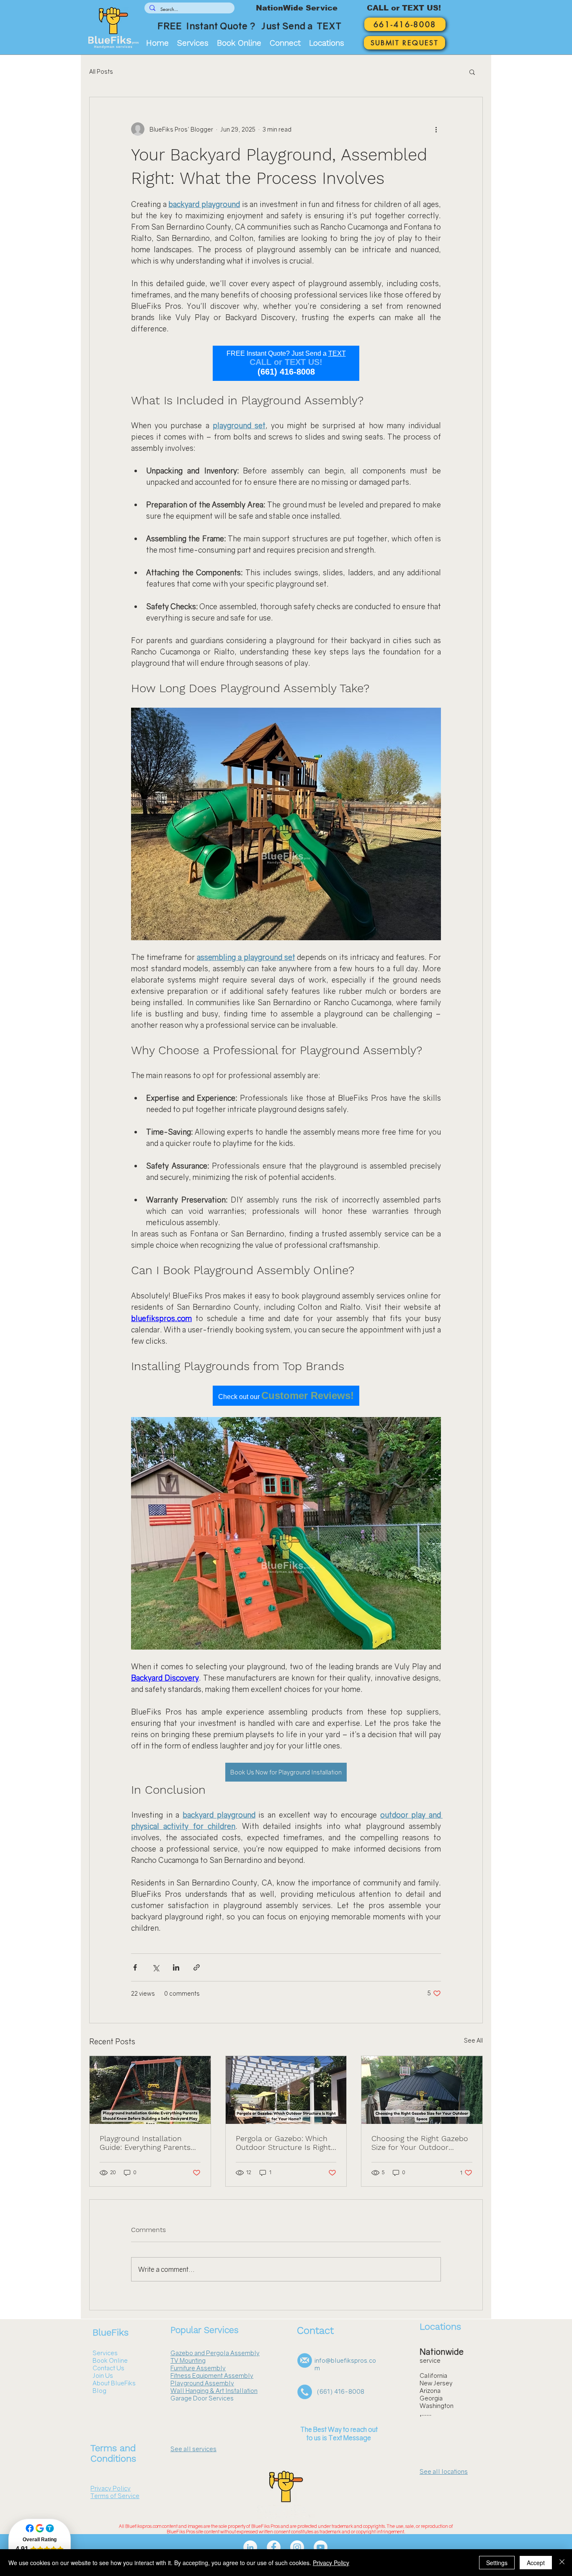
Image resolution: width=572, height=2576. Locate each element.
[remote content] (286, 363)
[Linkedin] (250, 2547)
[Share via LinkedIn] (176, 1967)
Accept (536, 2563)
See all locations (444, 2471)
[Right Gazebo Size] (422, 2090)
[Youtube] (321, 2547)
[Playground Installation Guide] (150, 2090)
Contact (315, 2330)
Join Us (103, 2375)
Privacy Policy (331, 2563)
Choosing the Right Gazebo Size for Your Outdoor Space (420, 2143)
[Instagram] (297, 2547)
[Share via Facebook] (135, 1967)
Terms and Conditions (113, 2453)
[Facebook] (274, 2547)
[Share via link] (197, 1967)
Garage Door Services (202, 2398)
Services (105, 2353)
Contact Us (108, 2368)
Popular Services (205, 2330)
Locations (440, 2326)
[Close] (562, 2563)
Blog (99, 2390)
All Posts (101, 71)
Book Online (110, 2360)
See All (473, 2040)
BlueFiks (111, 2332)
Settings (497, 2563)
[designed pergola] (286, 2090)
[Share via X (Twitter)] (156, 1967)
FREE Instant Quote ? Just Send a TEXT (249, 26)
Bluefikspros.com (143, 2526)
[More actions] (436, 129)
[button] (285, 43)
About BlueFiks (114, 2383)
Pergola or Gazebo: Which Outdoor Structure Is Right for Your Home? (283, 2143)
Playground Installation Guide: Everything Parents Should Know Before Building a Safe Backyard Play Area (145, 2143)
